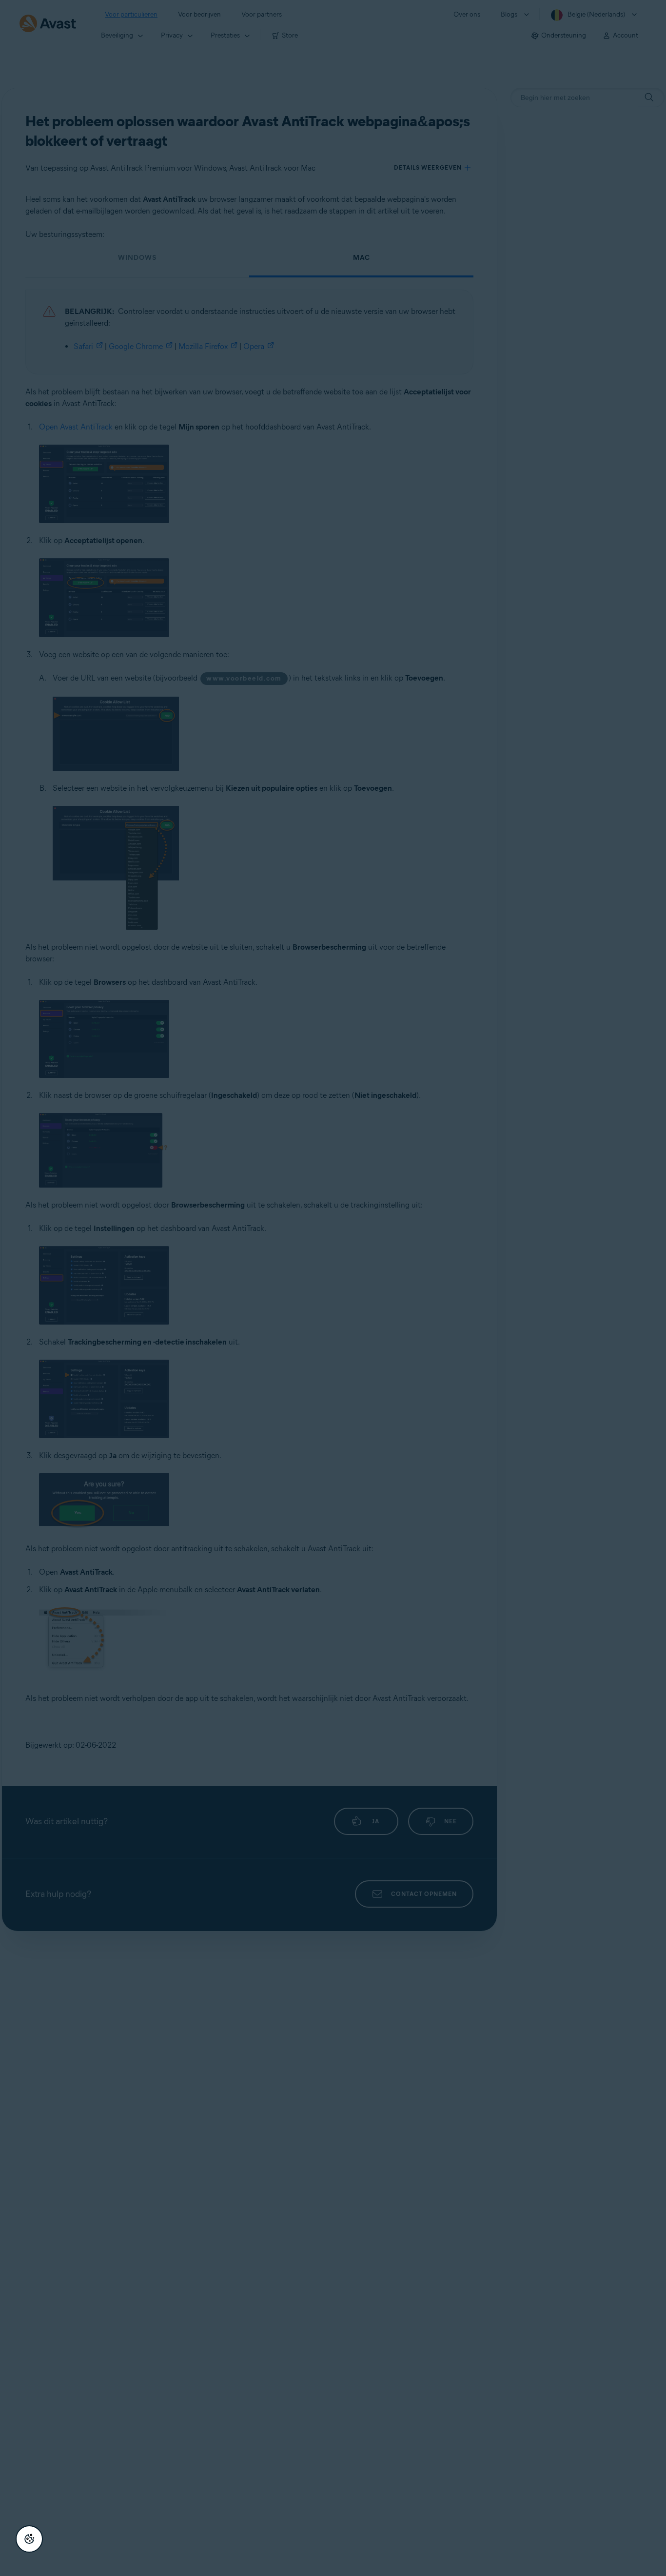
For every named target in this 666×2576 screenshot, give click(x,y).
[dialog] (333, 1288)
